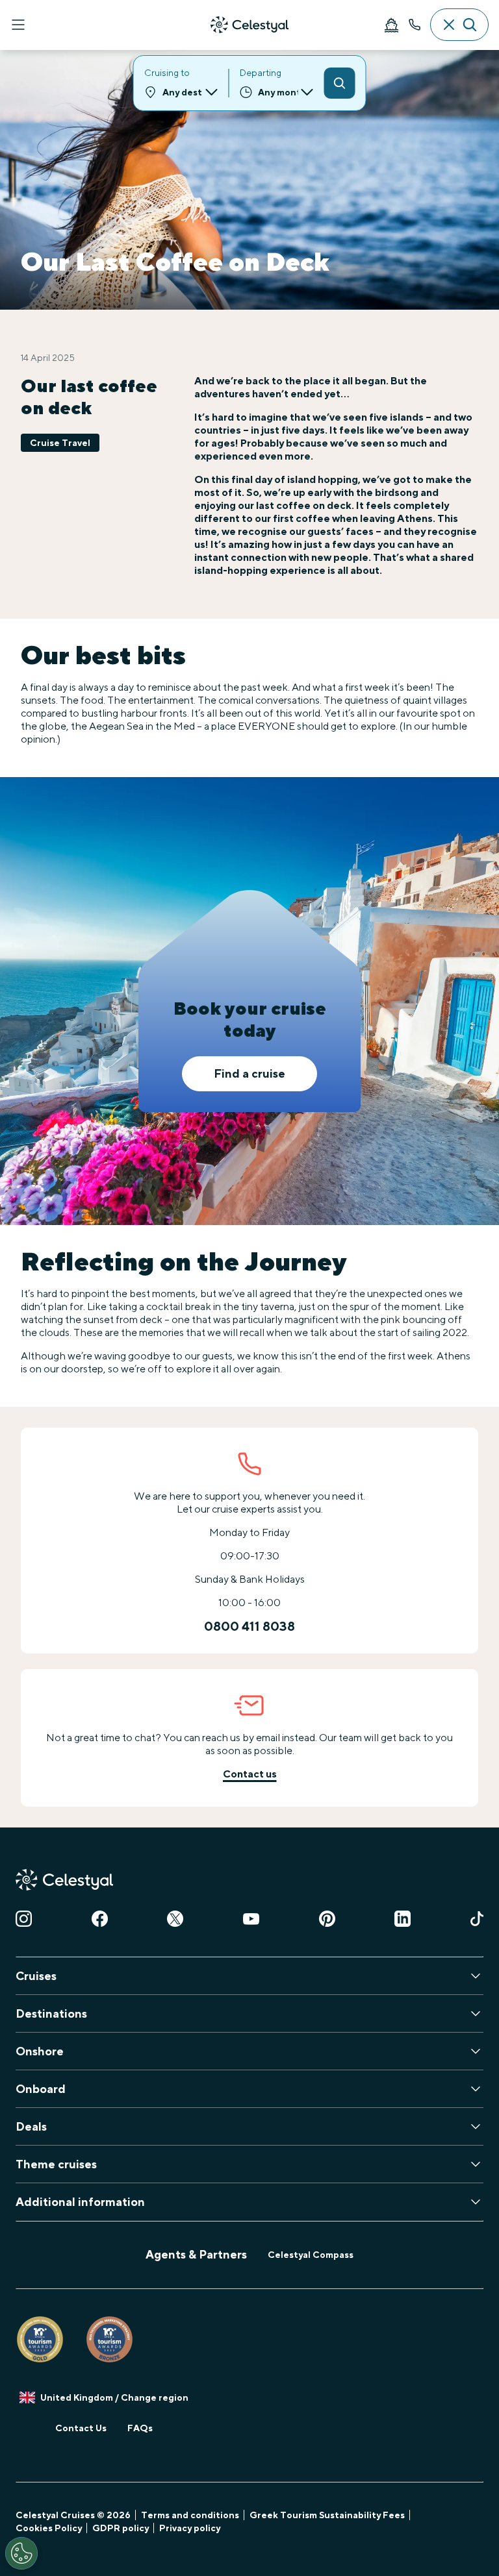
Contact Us (81, 2428)
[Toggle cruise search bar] (459, 25)
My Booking (391, 25)
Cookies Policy (49, 2528)
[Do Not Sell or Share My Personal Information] (21, 2553)
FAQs (140, 2428)
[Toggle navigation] (18, 25)
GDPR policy (121, 2528)
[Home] (249, 25)
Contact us (250, 1774)
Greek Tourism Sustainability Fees (327, 2515)
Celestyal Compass (311, 2255)
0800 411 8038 (415, 25)
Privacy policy (190, 2528)
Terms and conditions (190, 2515)
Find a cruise (249, 1073)
